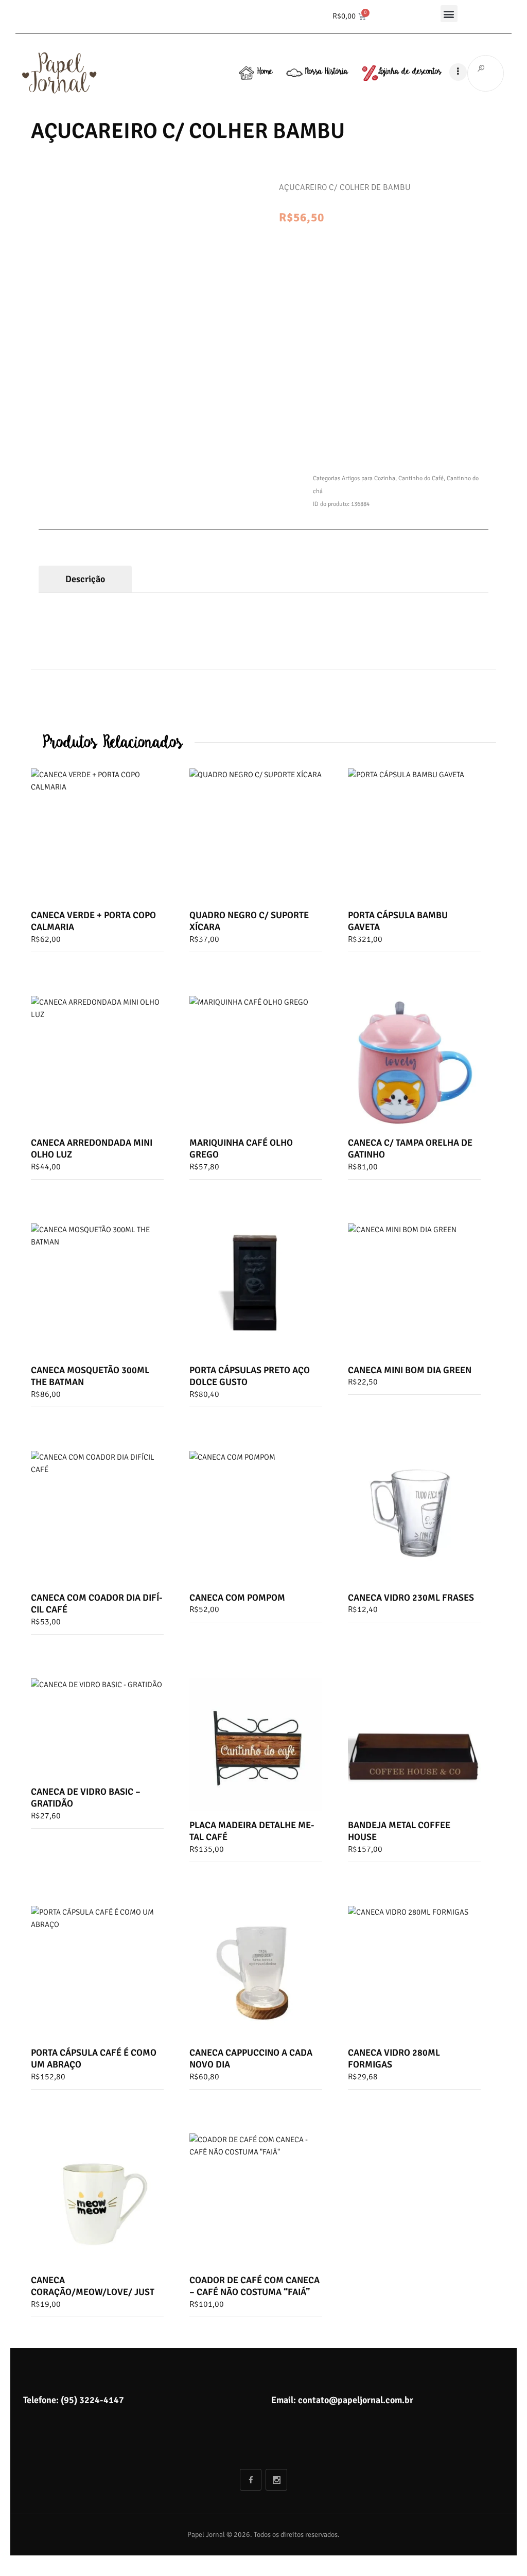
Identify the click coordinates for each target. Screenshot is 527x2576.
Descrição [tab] (85, 579)
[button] (449, 14)
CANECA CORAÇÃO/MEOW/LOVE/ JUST (93, 2286)
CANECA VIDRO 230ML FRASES (411, 1598)
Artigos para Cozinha (368, 478)
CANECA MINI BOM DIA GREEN (410, 1370)
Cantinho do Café (421, 478)
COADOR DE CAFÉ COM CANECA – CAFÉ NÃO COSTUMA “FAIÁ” (254, 2286)
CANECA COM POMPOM (237, 1598)
